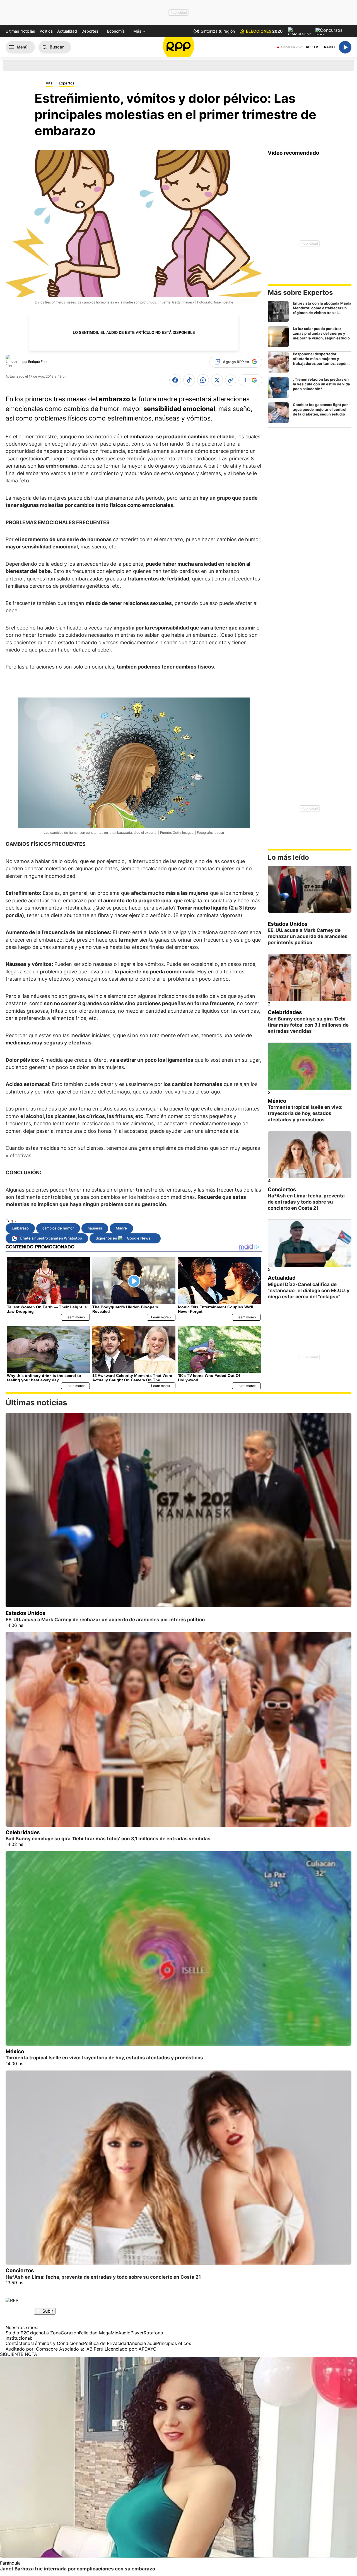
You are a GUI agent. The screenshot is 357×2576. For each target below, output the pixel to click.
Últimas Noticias (20, 31)
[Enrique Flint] (13, 361)
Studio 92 (16, 2333)
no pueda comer (162, 972)
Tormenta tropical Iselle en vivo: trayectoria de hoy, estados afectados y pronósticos (305, 1113)
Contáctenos (19, 2343)
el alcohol (32, 1116)
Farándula (10, 2563)
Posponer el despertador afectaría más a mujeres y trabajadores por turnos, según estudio (320, 361)
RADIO (329, 47)
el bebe (225, 437)
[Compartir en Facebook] (175, 380)
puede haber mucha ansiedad (181, 564)
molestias (52, 505)
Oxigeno (35, 2333)
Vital (50, 83)
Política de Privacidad (106, 2343)
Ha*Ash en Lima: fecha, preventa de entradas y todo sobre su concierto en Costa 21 (306, 1202)
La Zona (52, 2333)
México (277, 1101)
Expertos (67, 83)
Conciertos (282, 1189)
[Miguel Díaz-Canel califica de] (310, 1243)
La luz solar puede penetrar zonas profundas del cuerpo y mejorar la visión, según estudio (321, 333)
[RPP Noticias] (179, 47)
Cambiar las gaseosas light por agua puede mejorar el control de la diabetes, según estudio (320, 409)
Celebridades (285, 1012)
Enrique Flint (38, 362)
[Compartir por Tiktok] (189, 380)
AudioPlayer (131, 2333)
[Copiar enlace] (231, 380)
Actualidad (67, 31)
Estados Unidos (288, 924)
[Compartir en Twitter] (217, 380)
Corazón (70, 2333)
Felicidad (88, 2333)
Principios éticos (174, 2343)
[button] (139, 31)
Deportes (90, 31)
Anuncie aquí (143, 2343)
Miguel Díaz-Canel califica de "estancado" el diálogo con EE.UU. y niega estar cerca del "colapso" (309, 1291)
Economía (116, 31)
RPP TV (312, 47)
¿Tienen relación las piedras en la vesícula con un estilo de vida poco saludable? (321, 384)
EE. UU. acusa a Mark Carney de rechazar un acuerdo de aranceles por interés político (308, 936)
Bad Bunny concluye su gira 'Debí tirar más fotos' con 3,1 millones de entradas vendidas (308, 1025)
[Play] (345, 47)
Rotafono (153, 2333)
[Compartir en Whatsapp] (203, 380)
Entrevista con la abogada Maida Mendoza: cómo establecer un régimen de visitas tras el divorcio (322, 310)
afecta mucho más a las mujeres (170, 893)
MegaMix (109, 2333)
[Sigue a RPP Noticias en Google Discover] (250, 380)
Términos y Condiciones (58, 2343)
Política (46, 31)
